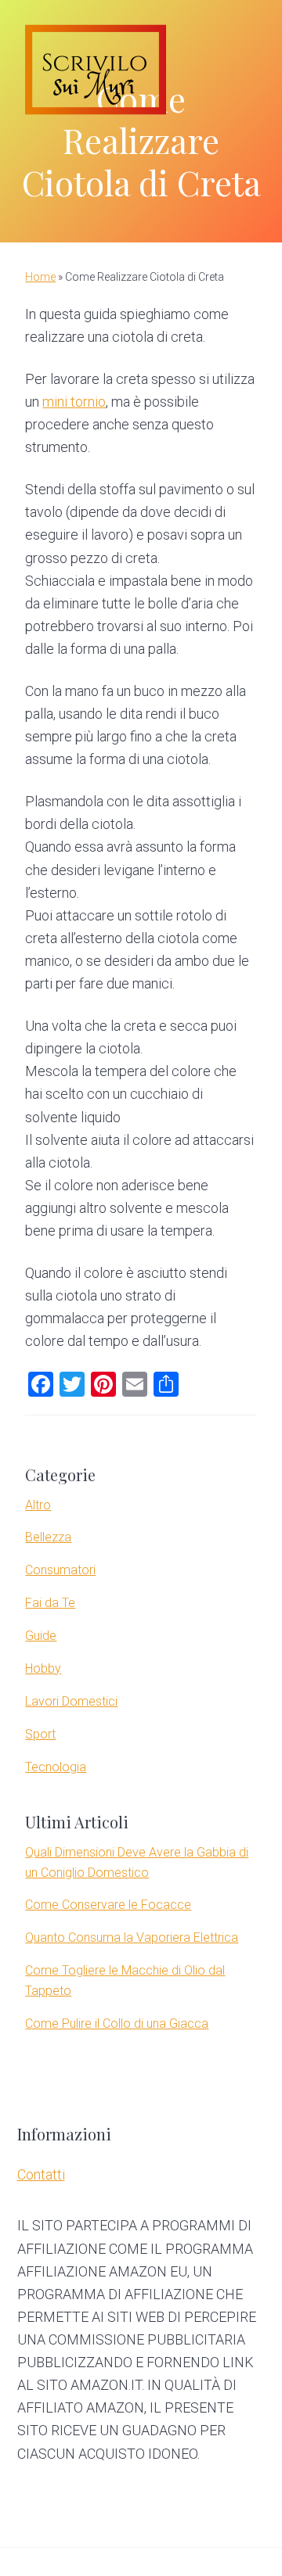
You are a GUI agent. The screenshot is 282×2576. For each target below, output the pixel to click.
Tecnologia (56, 1767)
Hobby (43, 1668)
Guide (41, 1636)
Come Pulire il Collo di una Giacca (117, 2023)
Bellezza (48, 1537)
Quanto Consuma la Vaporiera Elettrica (132, 1937)
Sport (40, 1734)
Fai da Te (50, 1603)
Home (40, 277)
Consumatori (60, 1570)
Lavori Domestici (71, 1701)
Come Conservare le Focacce (108, 1905)
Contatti (41, 2174)
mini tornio (74, 402)
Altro (38, 1505)
